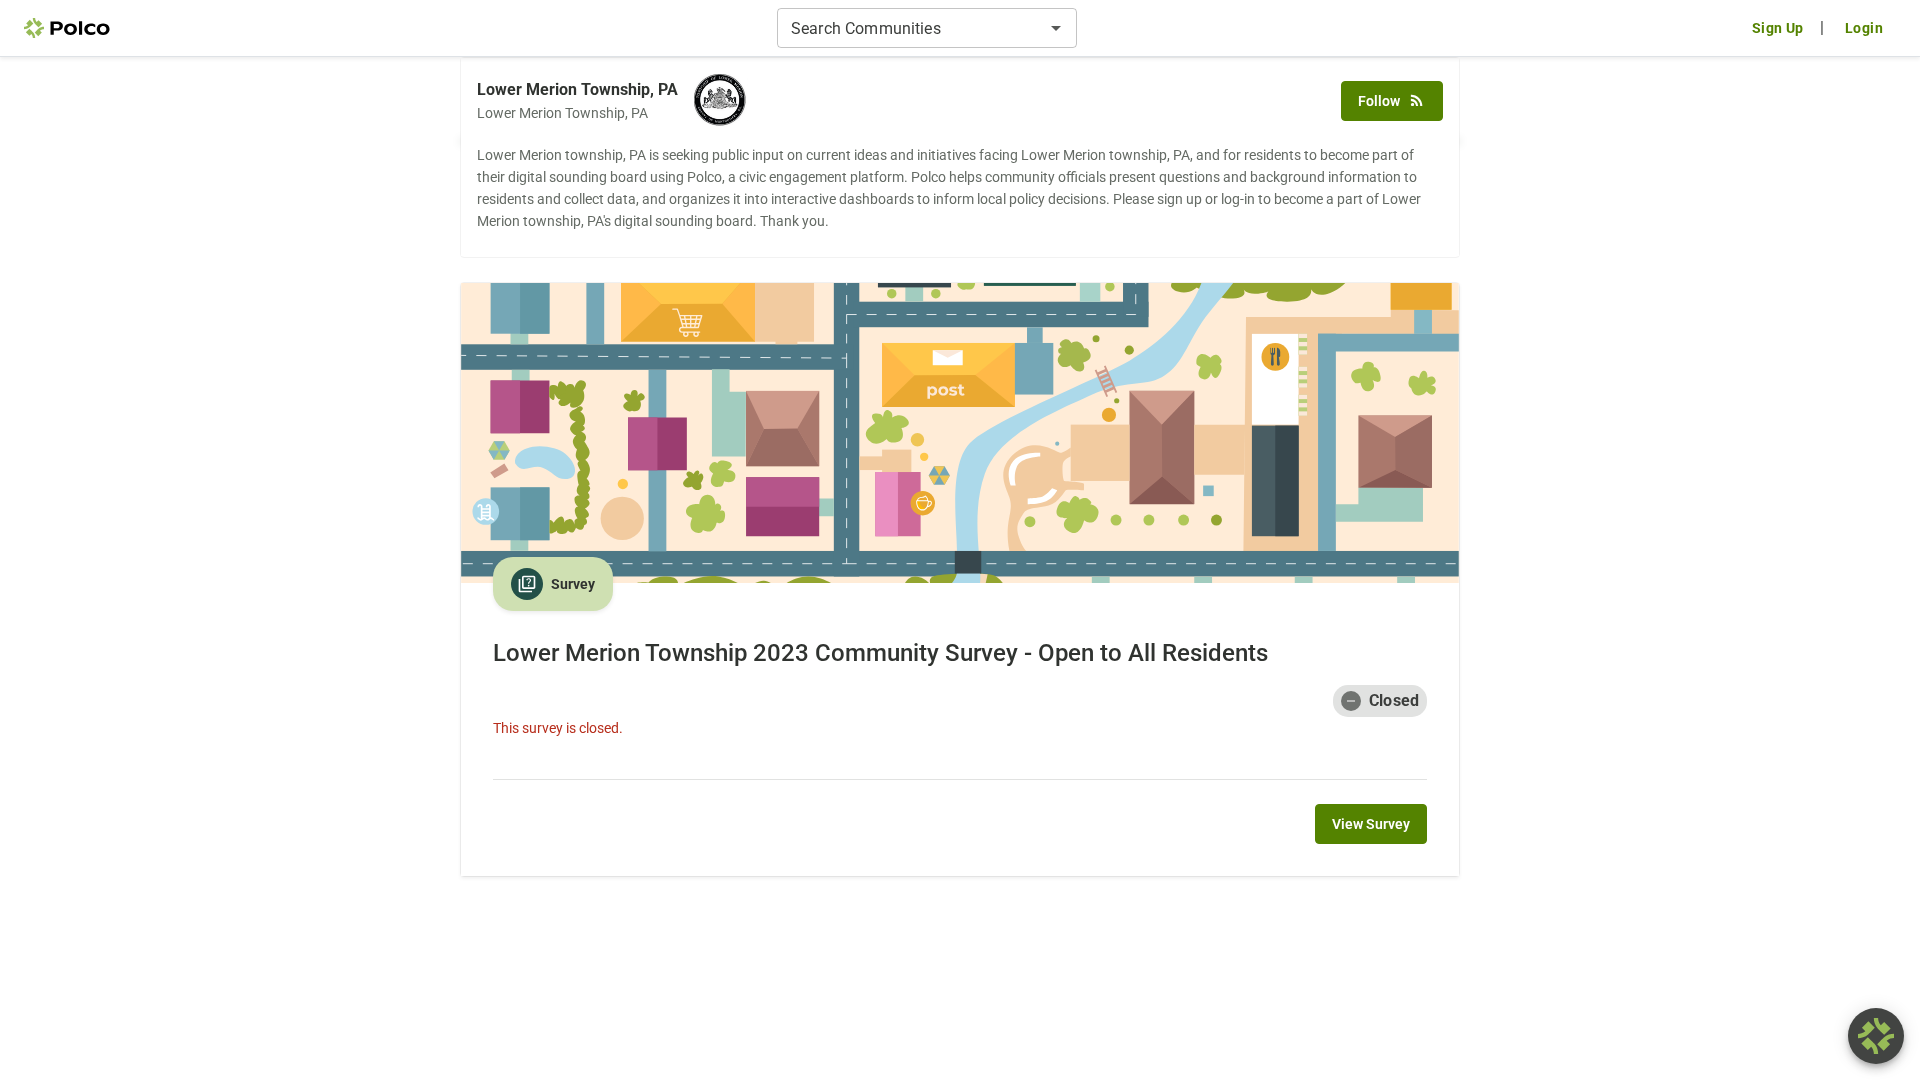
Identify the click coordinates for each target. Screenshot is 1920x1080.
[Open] (1056, 28)
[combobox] (910, 28)
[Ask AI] (1876, 1036)
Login (1864, 28)
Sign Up (1778, 28)
